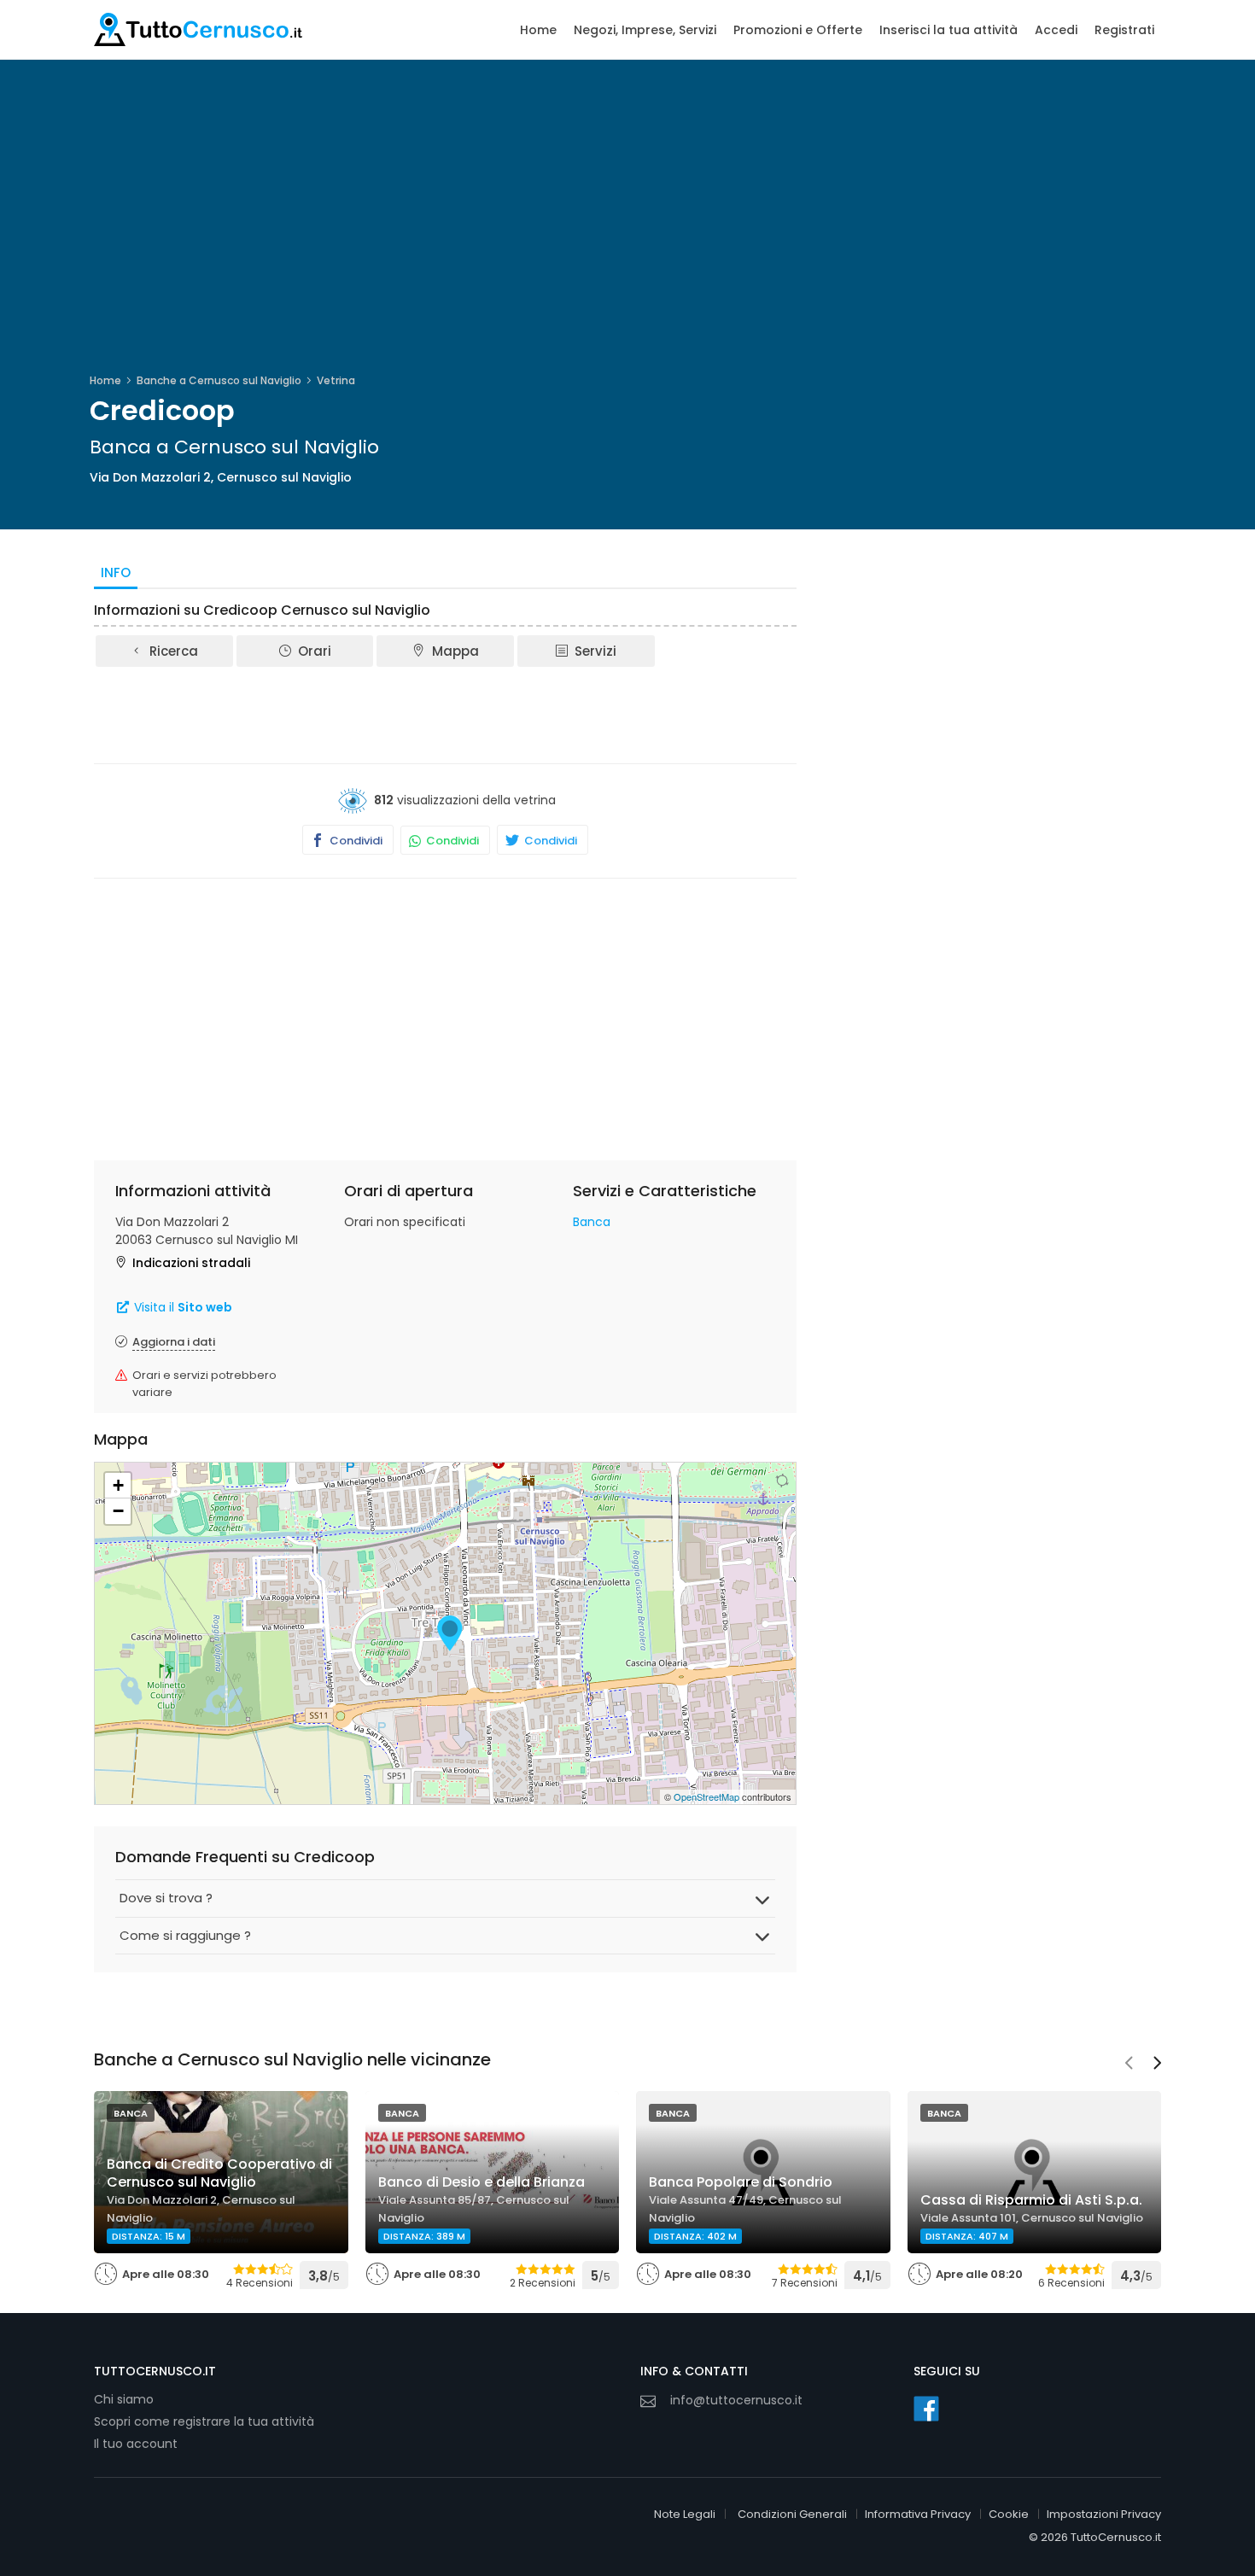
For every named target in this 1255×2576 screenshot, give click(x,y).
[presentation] (1129, 2065)
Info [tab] (116, 572)
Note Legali (685, 2514)
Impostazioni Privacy (1104, 2514)
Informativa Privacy (918, 2514)
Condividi (355, 841)
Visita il (181, 1307)
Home (538, 30)
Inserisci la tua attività (949, 30)
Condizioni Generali (792, 2514)
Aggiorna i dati (174, 1342)
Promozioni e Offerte (798, 30)
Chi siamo (124, 2399)
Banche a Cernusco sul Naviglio (219, 380)
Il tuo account (136, 2444)
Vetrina (336, 380)
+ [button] (118, 1485)
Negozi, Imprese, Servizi (645, 30)
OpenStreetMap (706, 1796)
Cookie (1009, 2514)
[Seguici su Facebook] (926, 2409)
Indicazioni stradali (191, 1263)
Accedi (1056, 30)
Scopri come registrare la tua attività (204, 2421)
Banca (592, 1222)
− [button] (118, 1511)
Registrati (1124, 30)
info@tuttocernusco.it (736, 2400)
